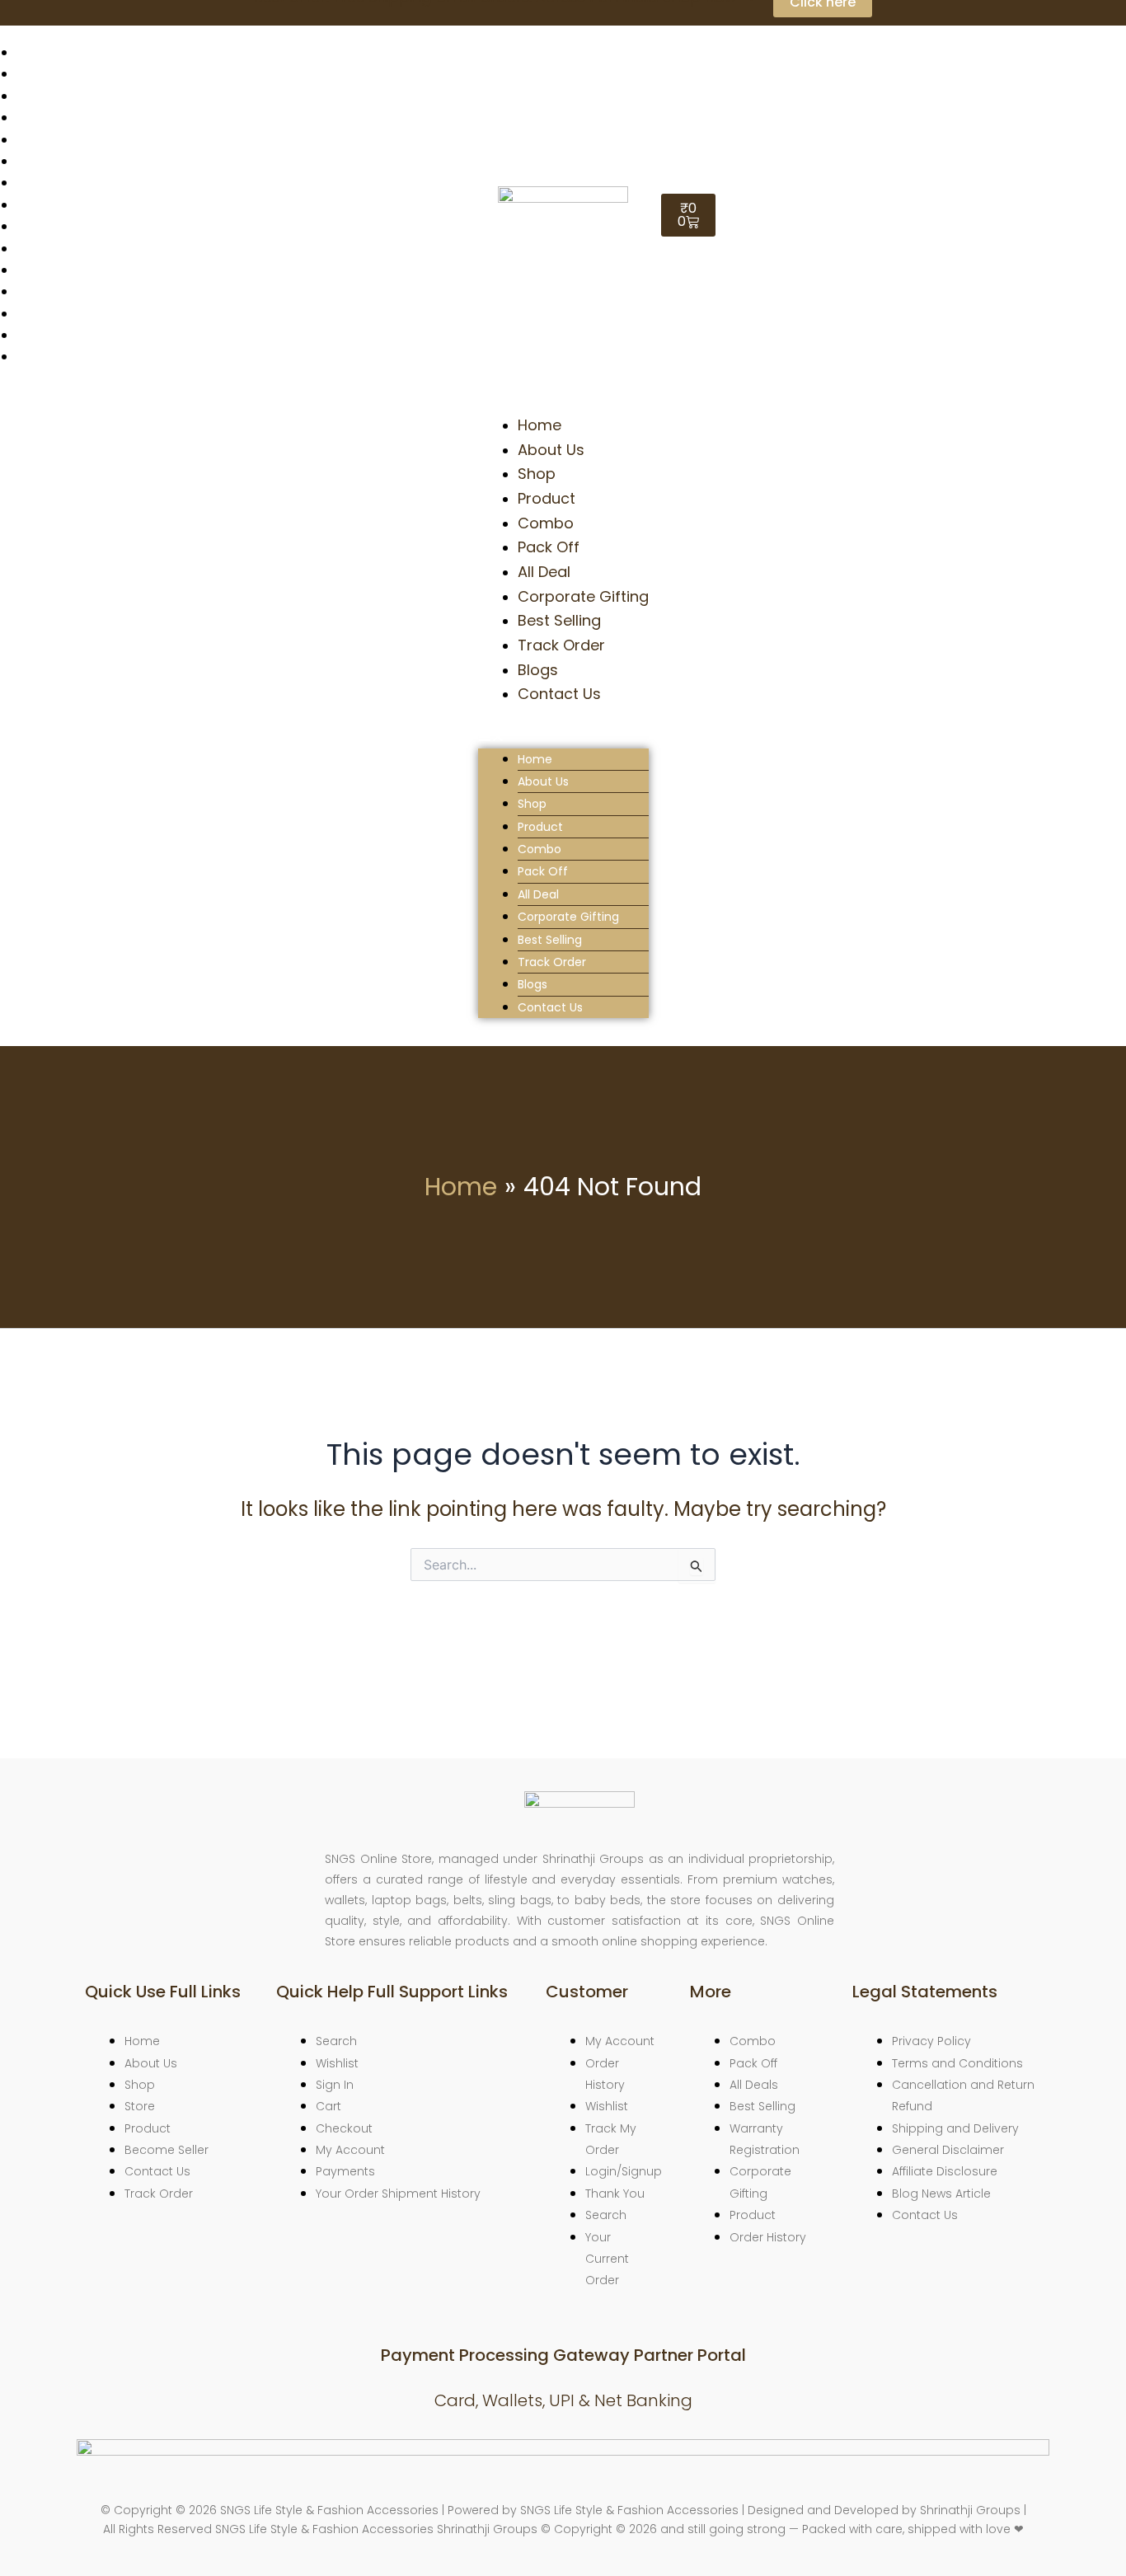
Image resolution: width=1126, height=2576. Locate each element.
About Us (551, 450)
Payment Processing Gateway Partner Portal (563, 2355)
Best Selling (559, 620)
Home (540, 425)
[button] (563, 737)
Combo (546, 523)
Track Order (561, 645)
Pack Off (549, 547)
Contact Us (559, 694)
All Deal (544, 572)
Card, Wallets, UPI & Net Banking (563, 2400)
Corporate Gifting (583, 596)
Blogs (538, 670)
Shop (537, 474)
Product (547, 498)
